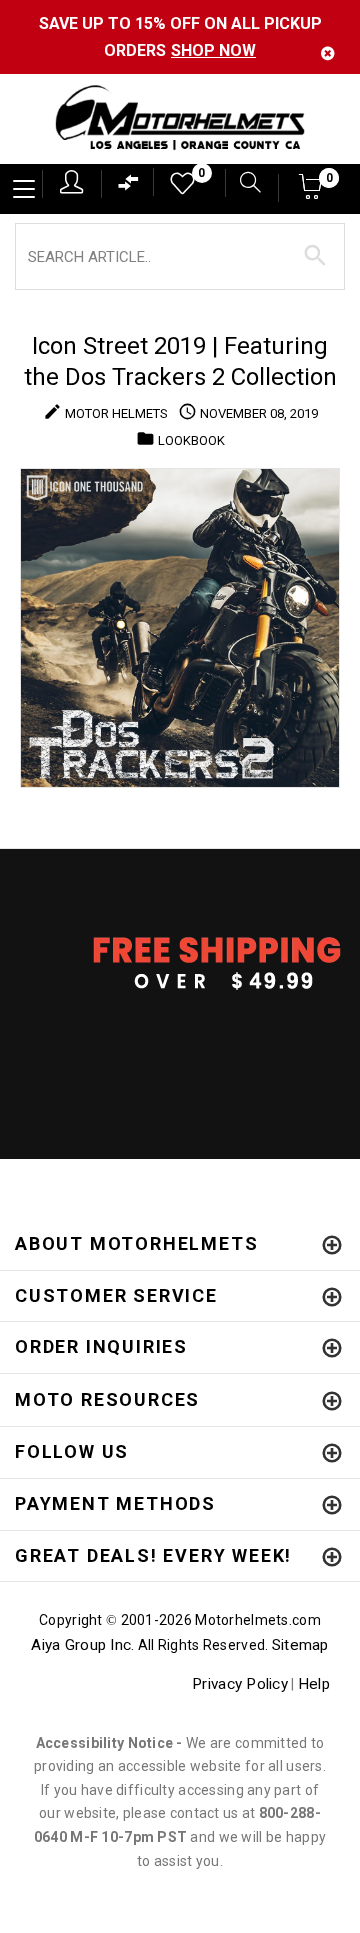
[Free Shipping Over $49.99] (180, 962)
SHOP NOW (213, 50)
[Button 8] (315, 256)
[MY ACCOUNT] (71, 182)
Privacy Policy (240, 1684)
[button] (311, 192)
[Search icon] (243, 184)
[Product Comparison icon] (129, 187)
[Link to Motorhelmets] (180, 119)
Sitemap (300, 1645)
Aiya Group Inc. (82, 1645)
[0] (176, 188)
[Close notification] (328, 53)
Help (314, 1684)
